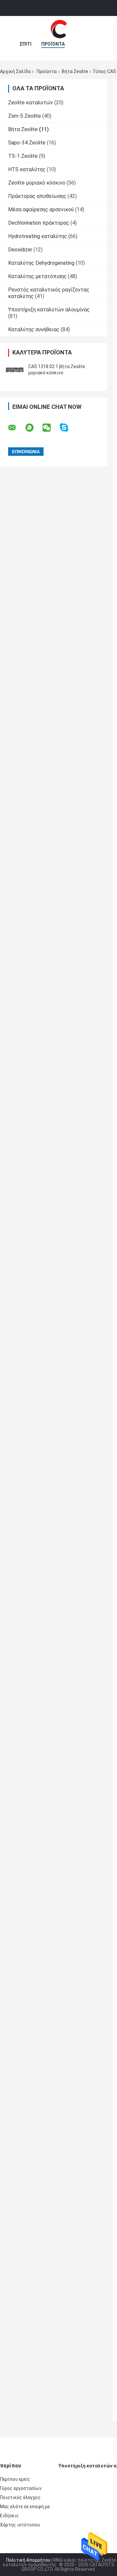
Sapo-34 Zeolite (27, 143)
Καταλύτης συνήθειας (34, 329)
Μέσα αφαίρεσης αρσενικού (41, 209)
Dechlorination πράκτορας (39, 223)
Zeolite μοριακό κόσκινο (37, 183)
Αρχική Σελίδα (15, 71)
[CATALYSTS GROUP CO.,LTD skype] (68, 428)
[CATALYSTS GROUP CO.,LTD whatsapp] (33, 428)
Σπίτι (26, 44)
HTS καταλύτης (27, 169)
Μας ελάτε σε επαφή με (25, 2507)
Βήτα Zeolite (75, 71)
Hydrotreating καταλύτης (38, 236)
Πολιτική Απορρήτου (28, 2560)
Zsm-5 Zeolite (25, 116)
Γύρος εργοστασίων (21, 2488)
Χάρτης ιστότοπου (20, 2525)
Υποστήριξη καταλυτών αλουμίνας (49, 310)
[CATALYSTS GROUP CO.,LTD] (58, 29)
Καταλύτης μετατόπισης (37, 276)
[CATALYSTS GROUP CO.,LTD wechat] (51, 428)
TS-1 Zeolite (23, 156)
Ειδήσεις (9, 2516)
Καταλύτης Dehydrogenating (41, 263)
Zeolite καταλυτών (31, 103)
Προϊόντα (53, 44)
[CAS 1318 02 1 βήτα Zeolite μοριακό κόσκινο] (15, 370)
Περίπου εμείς (15, 2479)
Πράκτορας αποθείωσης (37, 196)
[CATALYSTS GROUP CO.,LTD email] (16, 428)
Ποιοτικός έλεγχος (20, 2497)
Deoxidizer (20, 250)
